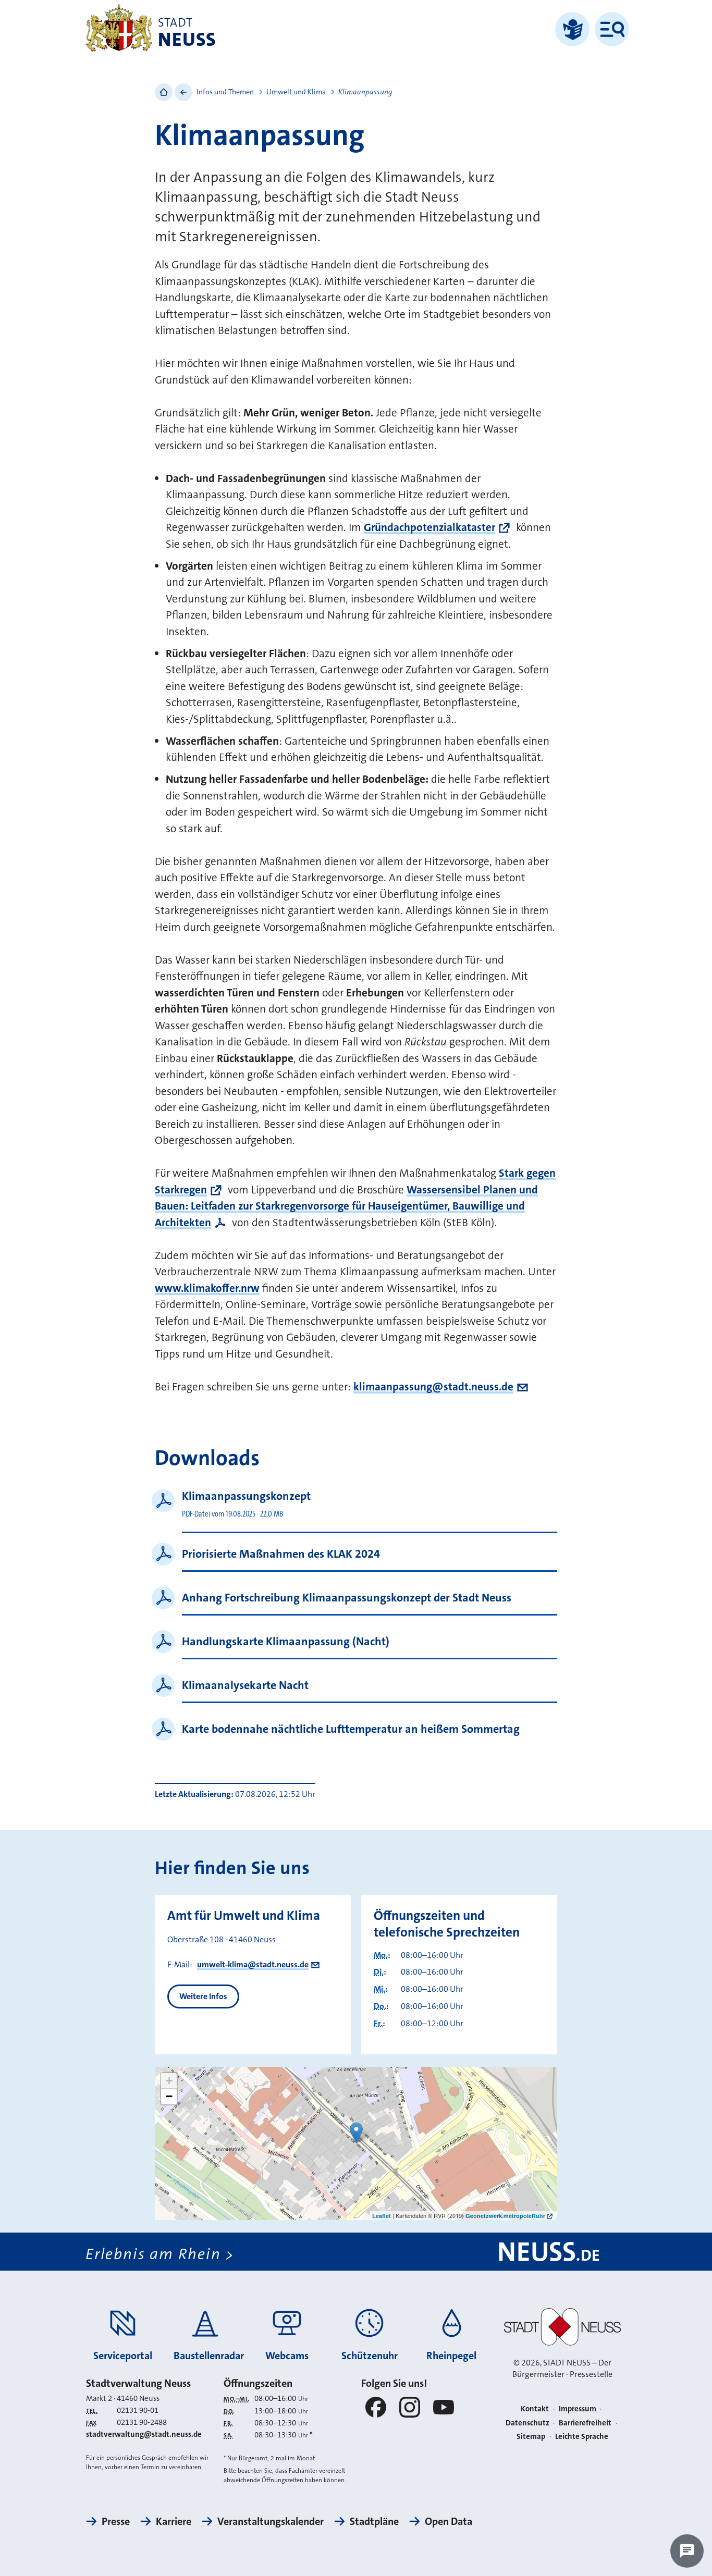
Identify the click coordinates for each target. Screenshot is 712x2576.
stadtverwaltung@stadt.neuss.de (144, 2434)
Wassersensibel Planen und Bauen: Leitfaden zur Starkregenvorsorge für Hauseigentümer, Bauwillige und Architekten (346, 1206)
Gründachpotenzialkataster (429, 527)
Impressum (578, 2409)
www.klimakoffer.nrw (207, 1288)
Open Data (449, 2521)
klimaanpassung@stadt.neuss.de (433, 1387)
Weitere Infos (203, 1996)
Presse (116, 2521)
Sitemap (531, 2436)
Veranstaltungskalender (271, 2521)
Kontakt (535, 2409)
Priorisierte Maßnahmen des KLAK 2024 (281, 1554)
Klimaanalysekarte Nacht (245, 1685)
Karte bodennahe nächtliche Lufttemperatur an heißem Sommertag (351, 1729)
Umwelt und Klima (296, 92)
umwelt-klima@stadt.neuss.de (253, 1964)
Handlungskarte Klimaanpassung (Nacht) (286, 1641)
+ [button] (169, 2081)
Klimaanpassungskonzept (246, 1496)
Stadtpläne (374, 2521)
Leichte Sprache (582, 2436)
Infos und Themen (225, 92)
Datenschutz (527, 2423)
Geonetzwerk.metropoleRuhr (505, 2216)
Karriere (174, 2521)
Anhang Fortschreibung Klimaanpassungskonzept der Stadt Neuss (347, 1598)
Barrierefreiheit (585, 2423)
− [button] (169, 2096)
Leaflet (382, 2216)
